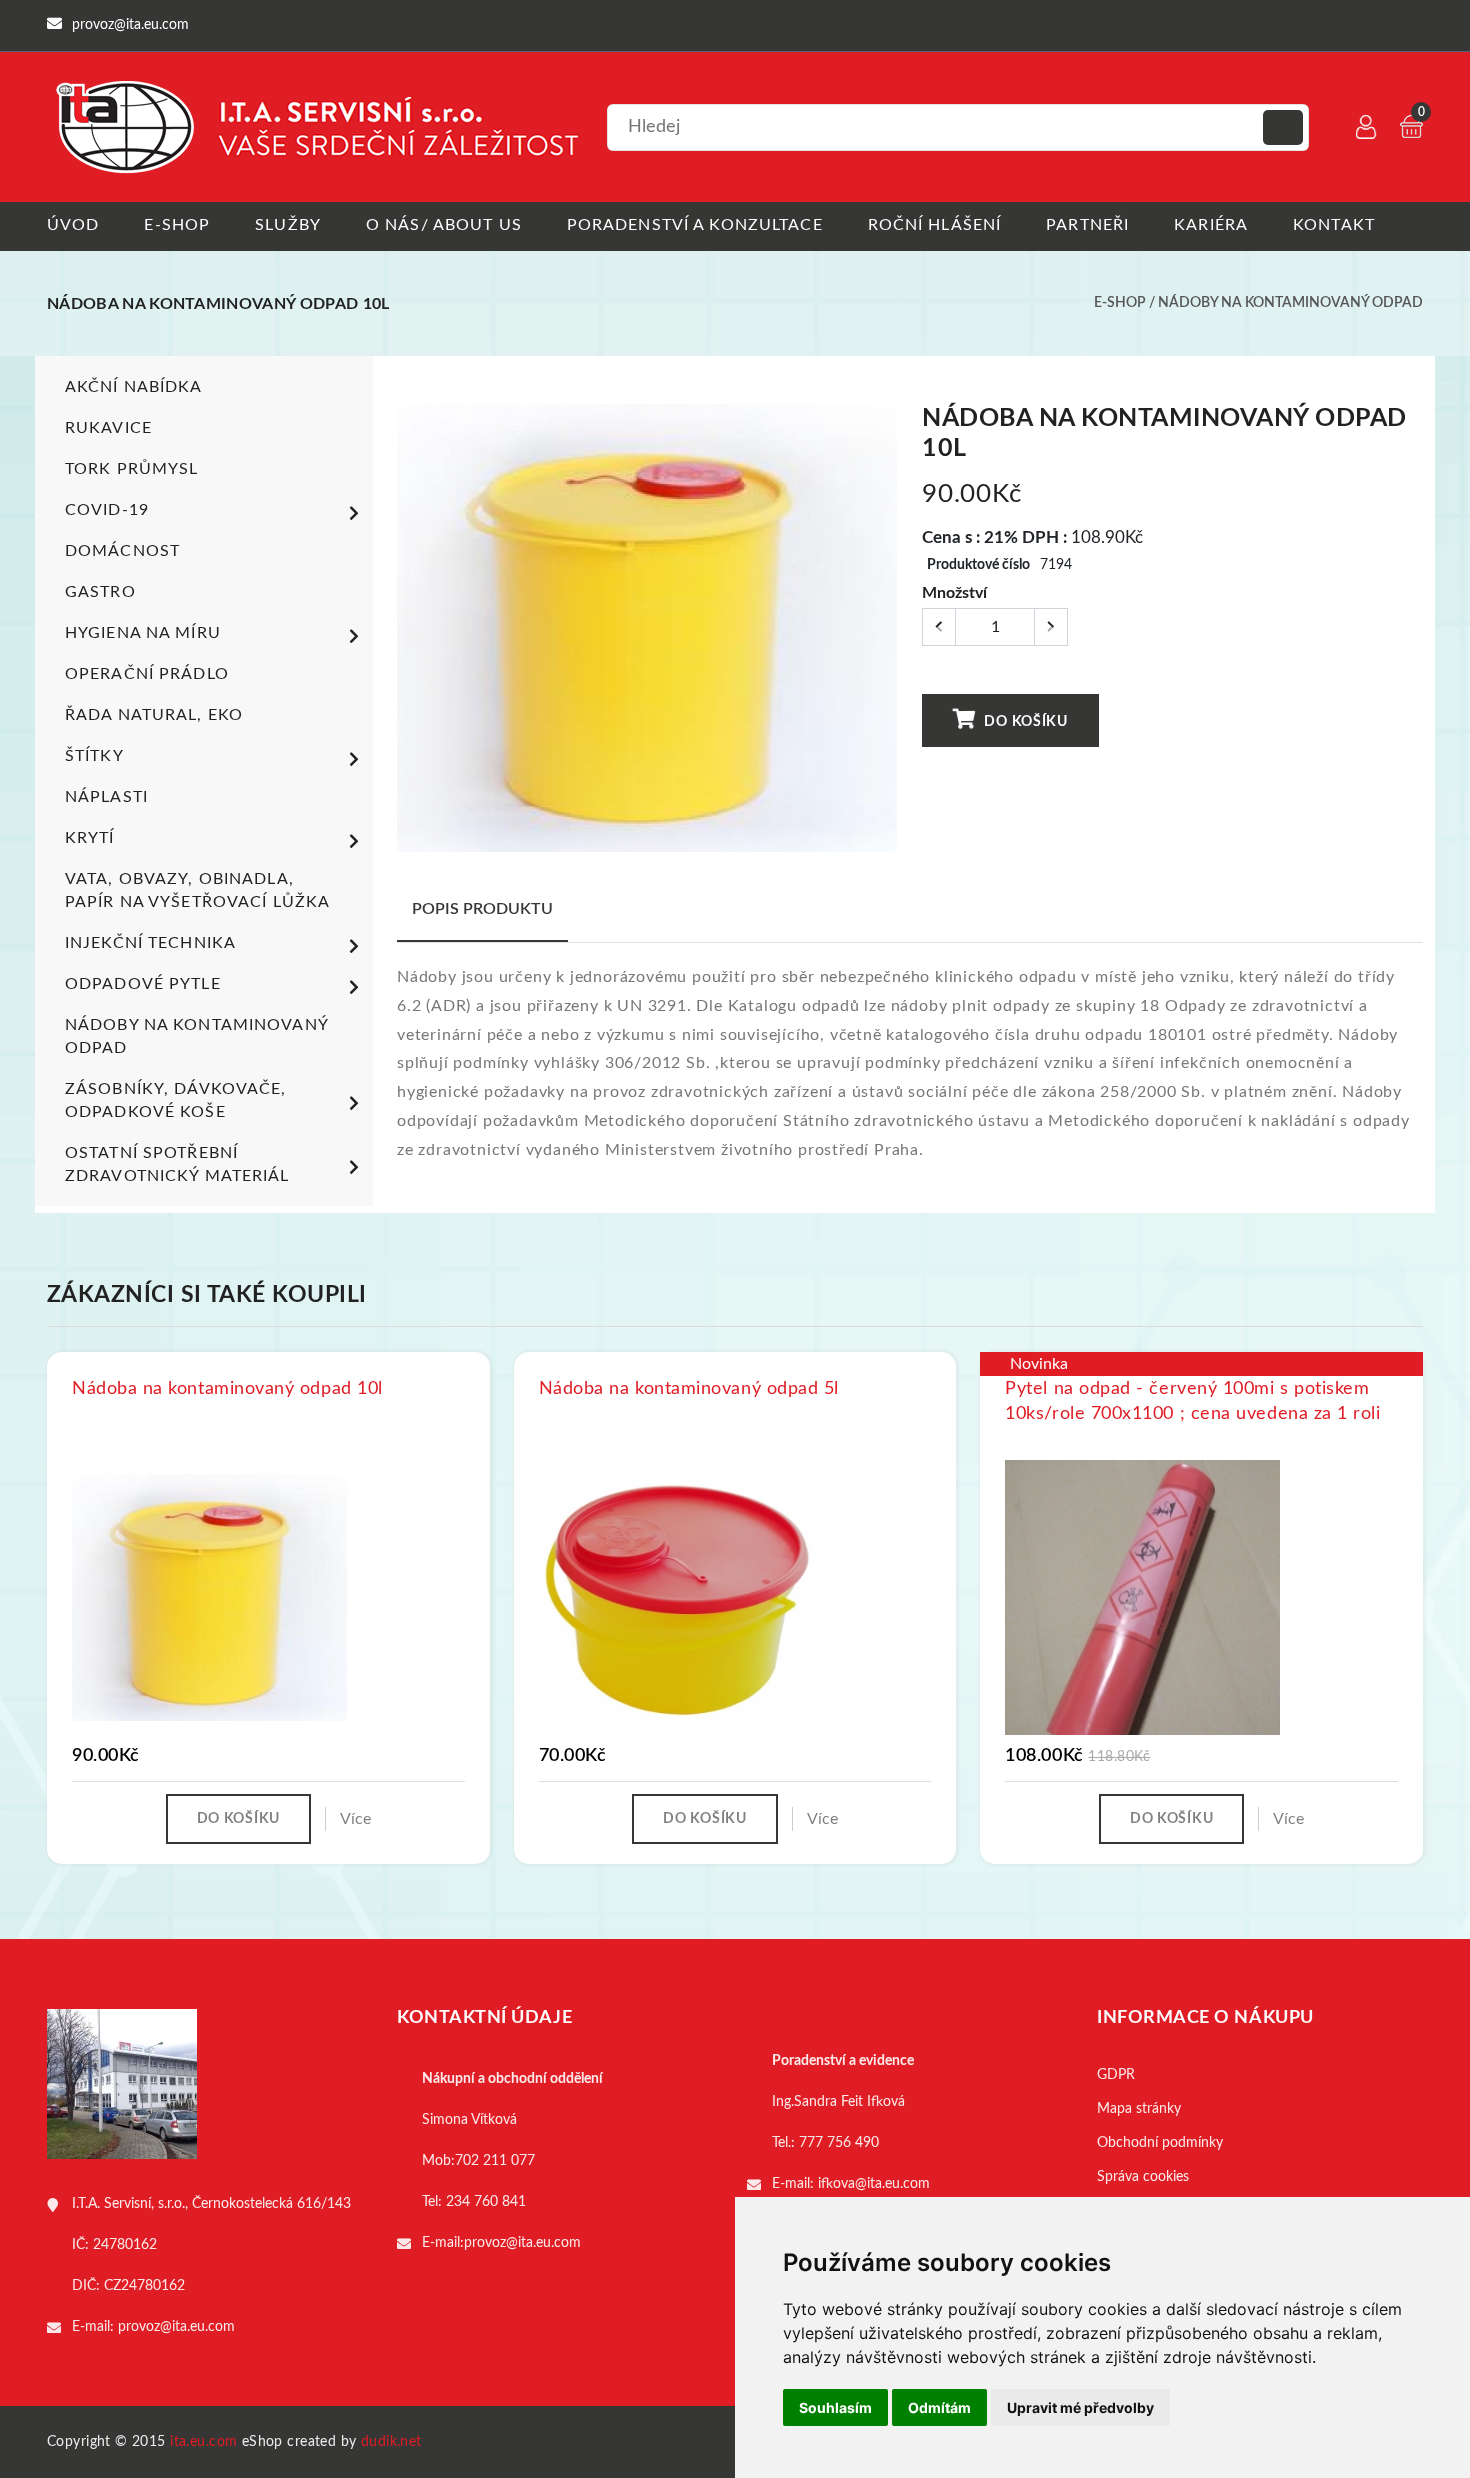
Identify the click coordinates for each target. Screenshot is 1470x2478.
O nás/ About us (444, 225)
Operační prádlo (147, 674)
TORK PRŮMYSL (131, 469)
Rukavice (108, 428)
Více (355, 1819)
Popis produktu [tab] (482, 909)
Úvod (73, 225)
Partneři (1087, 225)
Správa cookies (1143, 2177)
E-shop (177, 225)
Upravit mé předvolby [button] (1080, 2407)
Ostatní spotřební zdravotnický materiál (177, 1164)
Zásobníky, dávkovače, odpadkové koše (176, 1100)
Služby (288, 225)
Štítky (94, 756)
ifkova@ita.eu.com (874, 2184)
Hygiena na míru (143, 633)
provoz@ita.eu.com (176, 2327)
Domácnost (122, 551)
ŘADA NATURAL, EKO (154, 715)
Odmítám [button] (939, 2407)
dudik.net (391, 2442)
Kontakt (1334, 225)
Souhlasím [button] (835, 2407)
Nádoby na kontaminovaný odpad (1290, 303)
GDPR (1116, 2075)
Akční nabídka (134, 387)
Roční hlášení (935, 225)
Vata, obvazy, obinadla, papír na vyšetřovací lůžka (197, 890)
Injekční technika (150, 943)
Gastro (100, 592)
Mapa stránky (1139, 2109)
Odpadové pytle (143, 984)
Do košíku (1024, 722)
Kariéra (1211, 225)
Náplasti (106, 797)
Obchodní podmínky (1160, 2143)
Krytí (90, 838)
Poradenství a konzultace (695, 225)
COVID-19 (107, 510)
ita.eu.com (203, 2442)
